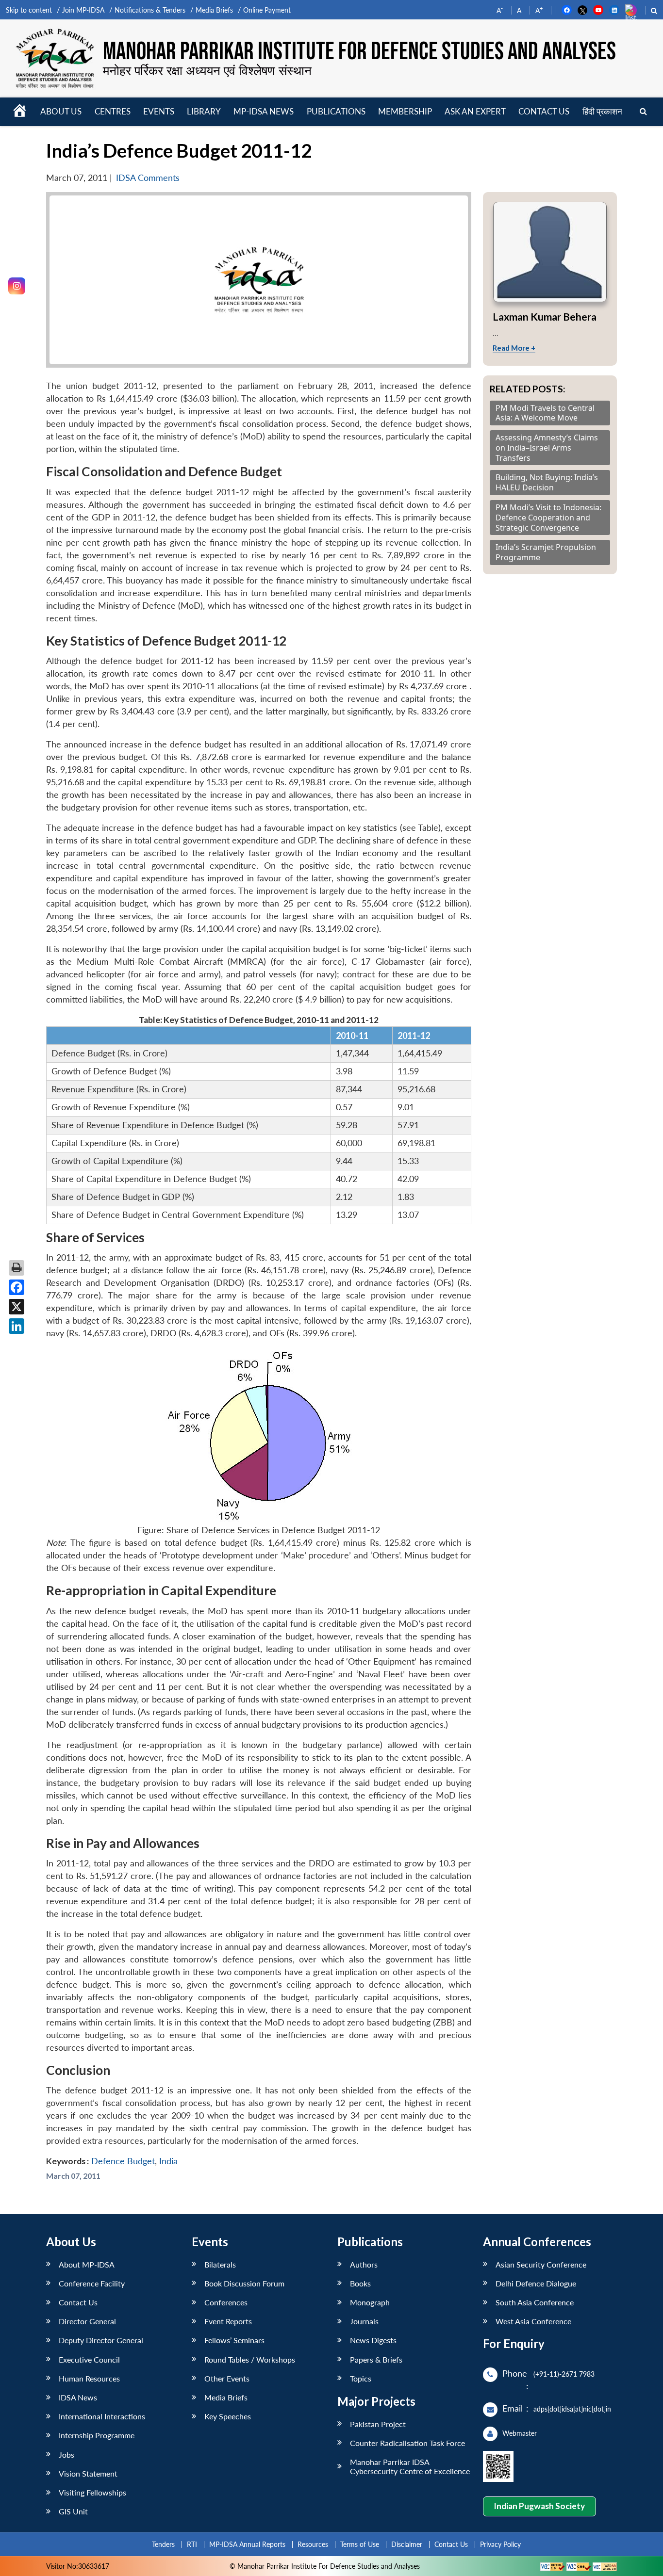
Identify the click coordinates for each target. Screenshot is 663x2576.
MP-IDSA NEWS (264, 111)
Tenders (163, 2544)
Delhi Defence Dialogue (536, 2283)
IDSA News (78, 2397)
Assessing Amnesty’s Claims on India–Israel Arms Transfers (547, 448)
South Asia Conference (535, 2302)
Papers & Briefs (376, 2359)
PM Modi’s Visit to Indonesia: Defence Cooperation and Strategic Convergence (548, 518)
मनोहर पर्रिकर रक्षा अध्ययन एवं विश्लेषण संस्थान (207, 70)
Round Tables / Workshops (250, 2359)
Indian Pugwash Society (539, 2506)
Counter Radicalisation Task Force (407, 2443)
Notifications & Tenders (150, 10)
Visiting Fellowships (92, 2492)
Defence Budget (123, 2161)
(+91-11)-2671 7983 (564, 2374)
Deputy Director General (101, 2340)
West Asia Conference (533, 2321)
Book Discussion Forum (244, 2283)
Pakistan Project (378, 2424)
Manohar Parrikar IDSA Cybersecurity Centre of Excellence (410, 2466)
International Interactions (102, 2416)
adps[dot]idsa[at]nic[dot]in (572, 2409)
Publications (336, 111)
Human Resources (89, 2378)
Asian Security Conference (541, 2264)
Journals (364, 2321)
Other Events (227, 2378)
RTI (192, 2544)
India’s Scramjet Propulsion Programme (546, 552)
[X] (17, 1307)
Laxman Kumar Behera (545, 316)
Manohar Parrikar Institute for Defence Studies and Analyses (359, 52)
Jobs (66, 2454)
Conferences (226, 2302)
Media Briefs (214, 10)
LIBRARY (204, 111)
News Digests (373, 2340)
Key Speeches (228, 2416)
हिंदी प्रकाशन (602, 111)
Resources (313, 2544)
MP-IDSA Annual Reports (247, 2544)
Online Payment (267, 10)
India (168, 2161)
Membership (405, 111)
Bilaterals (220, 2264)
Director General (87, 2321)
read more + (514, 348)
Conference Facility (92, 2283)
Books (360, 2283)
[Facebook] (17, 1287)
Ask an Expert (475, 111)
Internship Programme (97, 2435)
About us (61, 111)
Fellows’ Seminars (234, 2340)
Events (159, 111)
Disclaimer (407, 2544)
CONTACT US (544, 111)
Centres (113, 111)
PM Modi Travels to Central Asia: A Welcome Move (545, 413)
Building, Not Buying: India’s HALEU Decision (547, 483)
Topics (361, 2378)
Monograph (370, 2302)
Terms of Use (360, 2544)
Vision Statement (88, 2473)
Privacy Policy (500, 2544)
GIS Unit (73, 2511)
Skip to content (29, 10)
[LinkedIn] (17, 1326)
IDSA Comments (148, 178)
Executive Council (89, 2359)
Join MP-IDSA (83, 10)
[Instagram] (17, 286)
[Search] (643, 112)
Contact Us (78, 2302)
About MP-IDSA (87, 2264)
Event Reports (228, 2321)
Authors (364, 2264)
